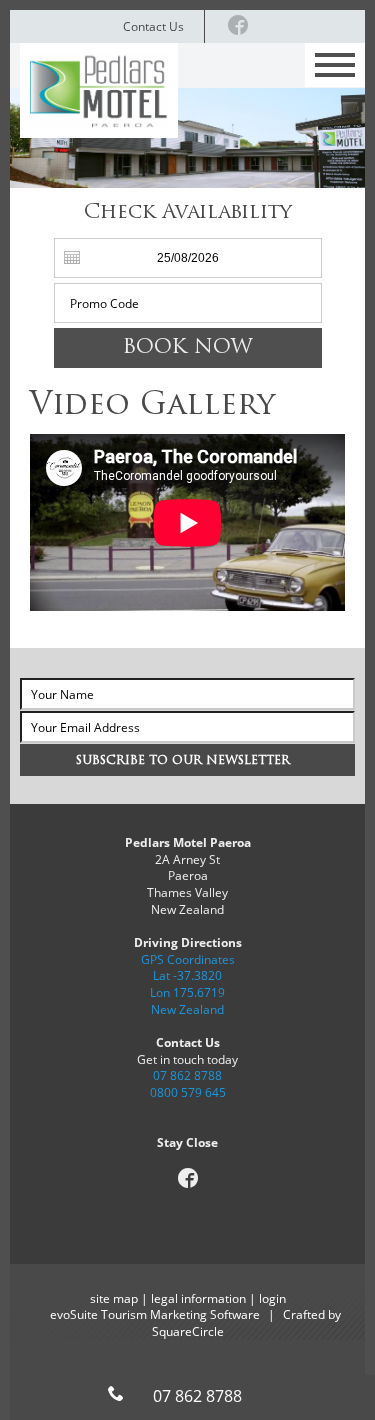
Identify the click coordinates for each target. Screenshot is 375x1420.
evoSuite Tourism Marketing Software (155, 1314)
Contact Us (153, 26)
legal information (198, 1298)
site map (114, 1298)
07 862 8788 (187, 1075)
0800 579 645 (188, 1092)
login (272, 1298)
